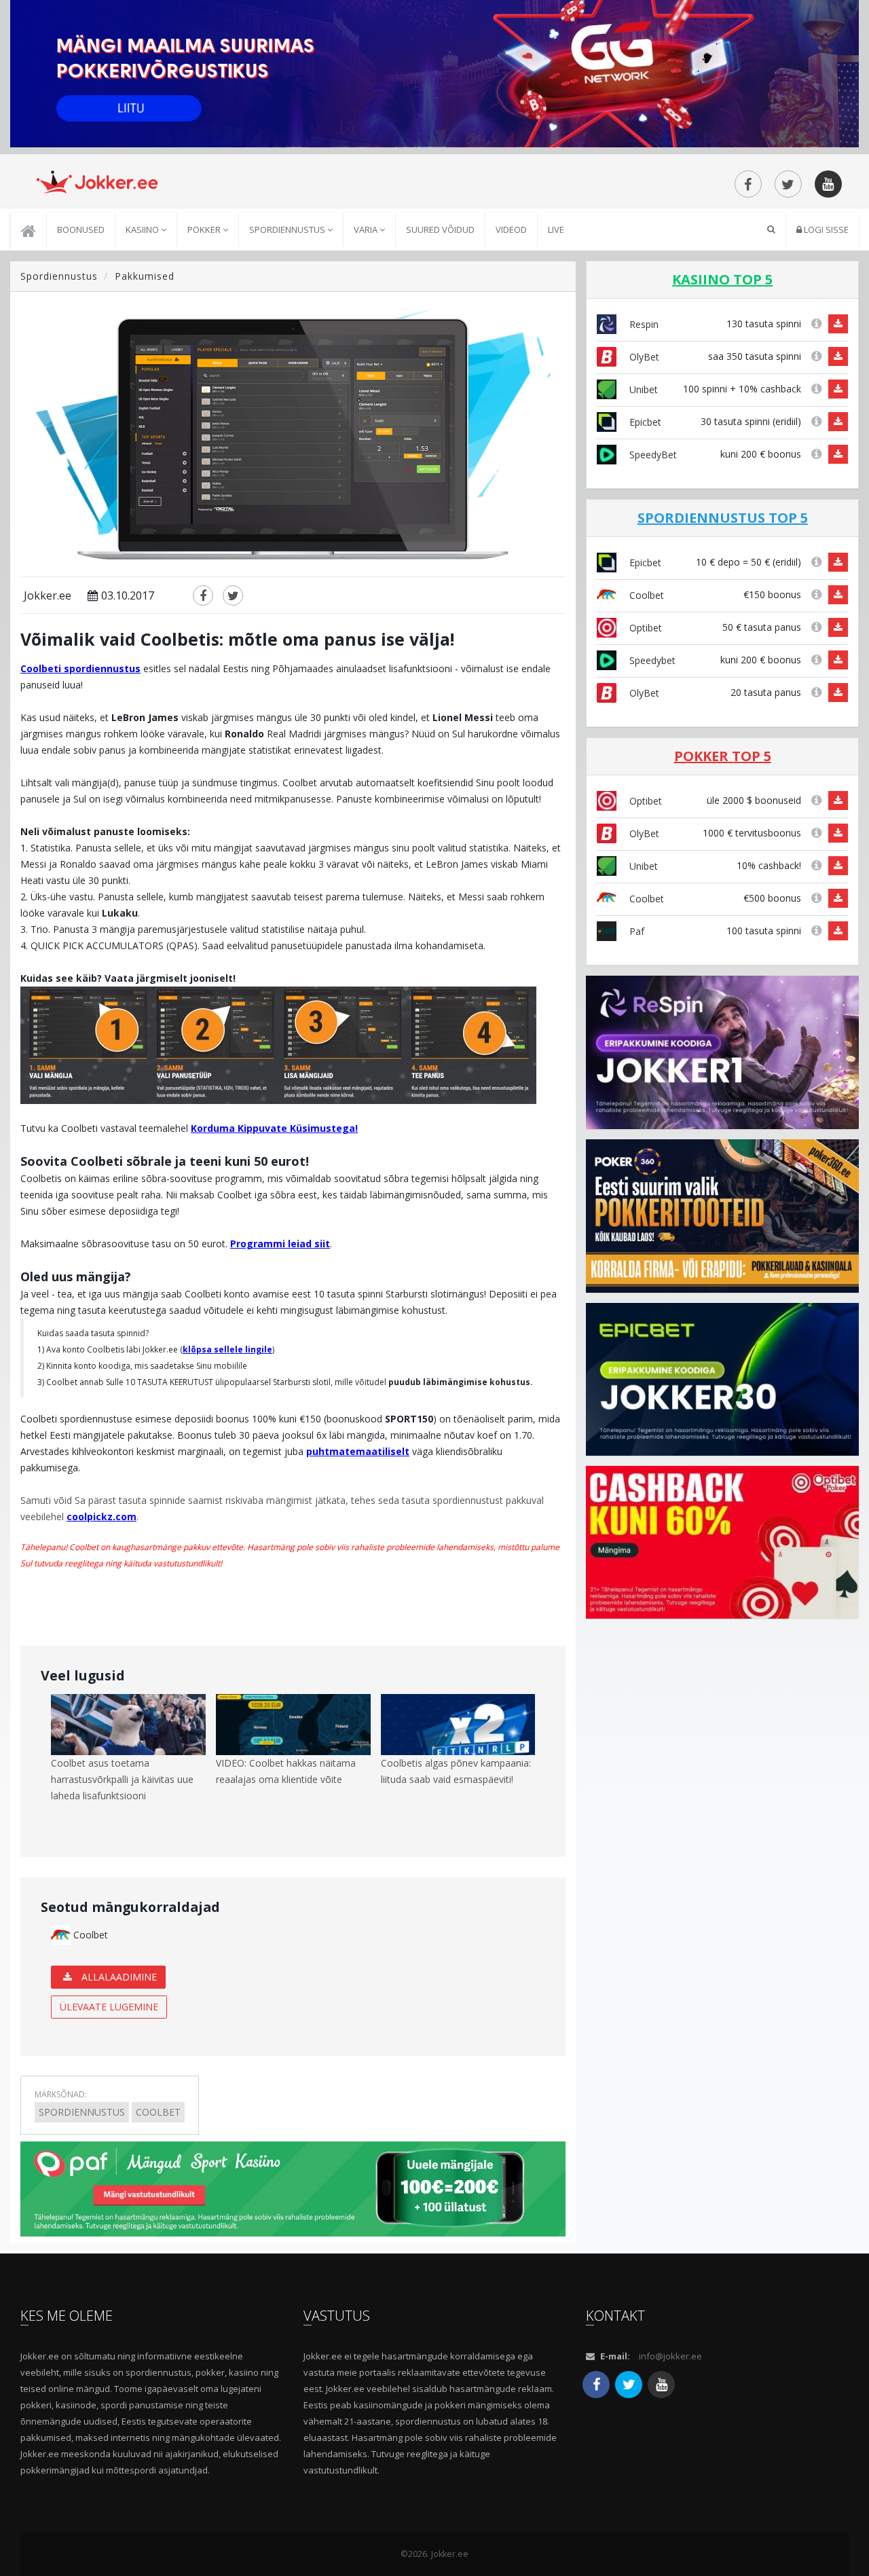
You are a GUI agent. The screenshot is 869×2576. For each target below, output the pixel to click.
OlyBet (643, 357)
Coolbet (89, 1935)
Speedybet (651, 660)
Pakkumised (145, 276)
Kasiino (143, 229)
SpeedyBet (652, 455)
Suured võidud (440, 229)
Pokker (205, 229)
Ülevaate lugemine (109, 2007)
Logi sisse (825, 229)
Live (556, 229)
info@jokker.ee (670, 2356)
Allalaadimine (118, 1977)
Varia (367, 229)
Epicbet (644, 422)
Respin (643, 324)
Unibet (642, 389)
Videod (511, 229)
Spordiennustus (288, 229)
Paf (635, 931)
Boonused (81, 229)
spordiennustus (82, 2112)
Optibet (644, 628)
